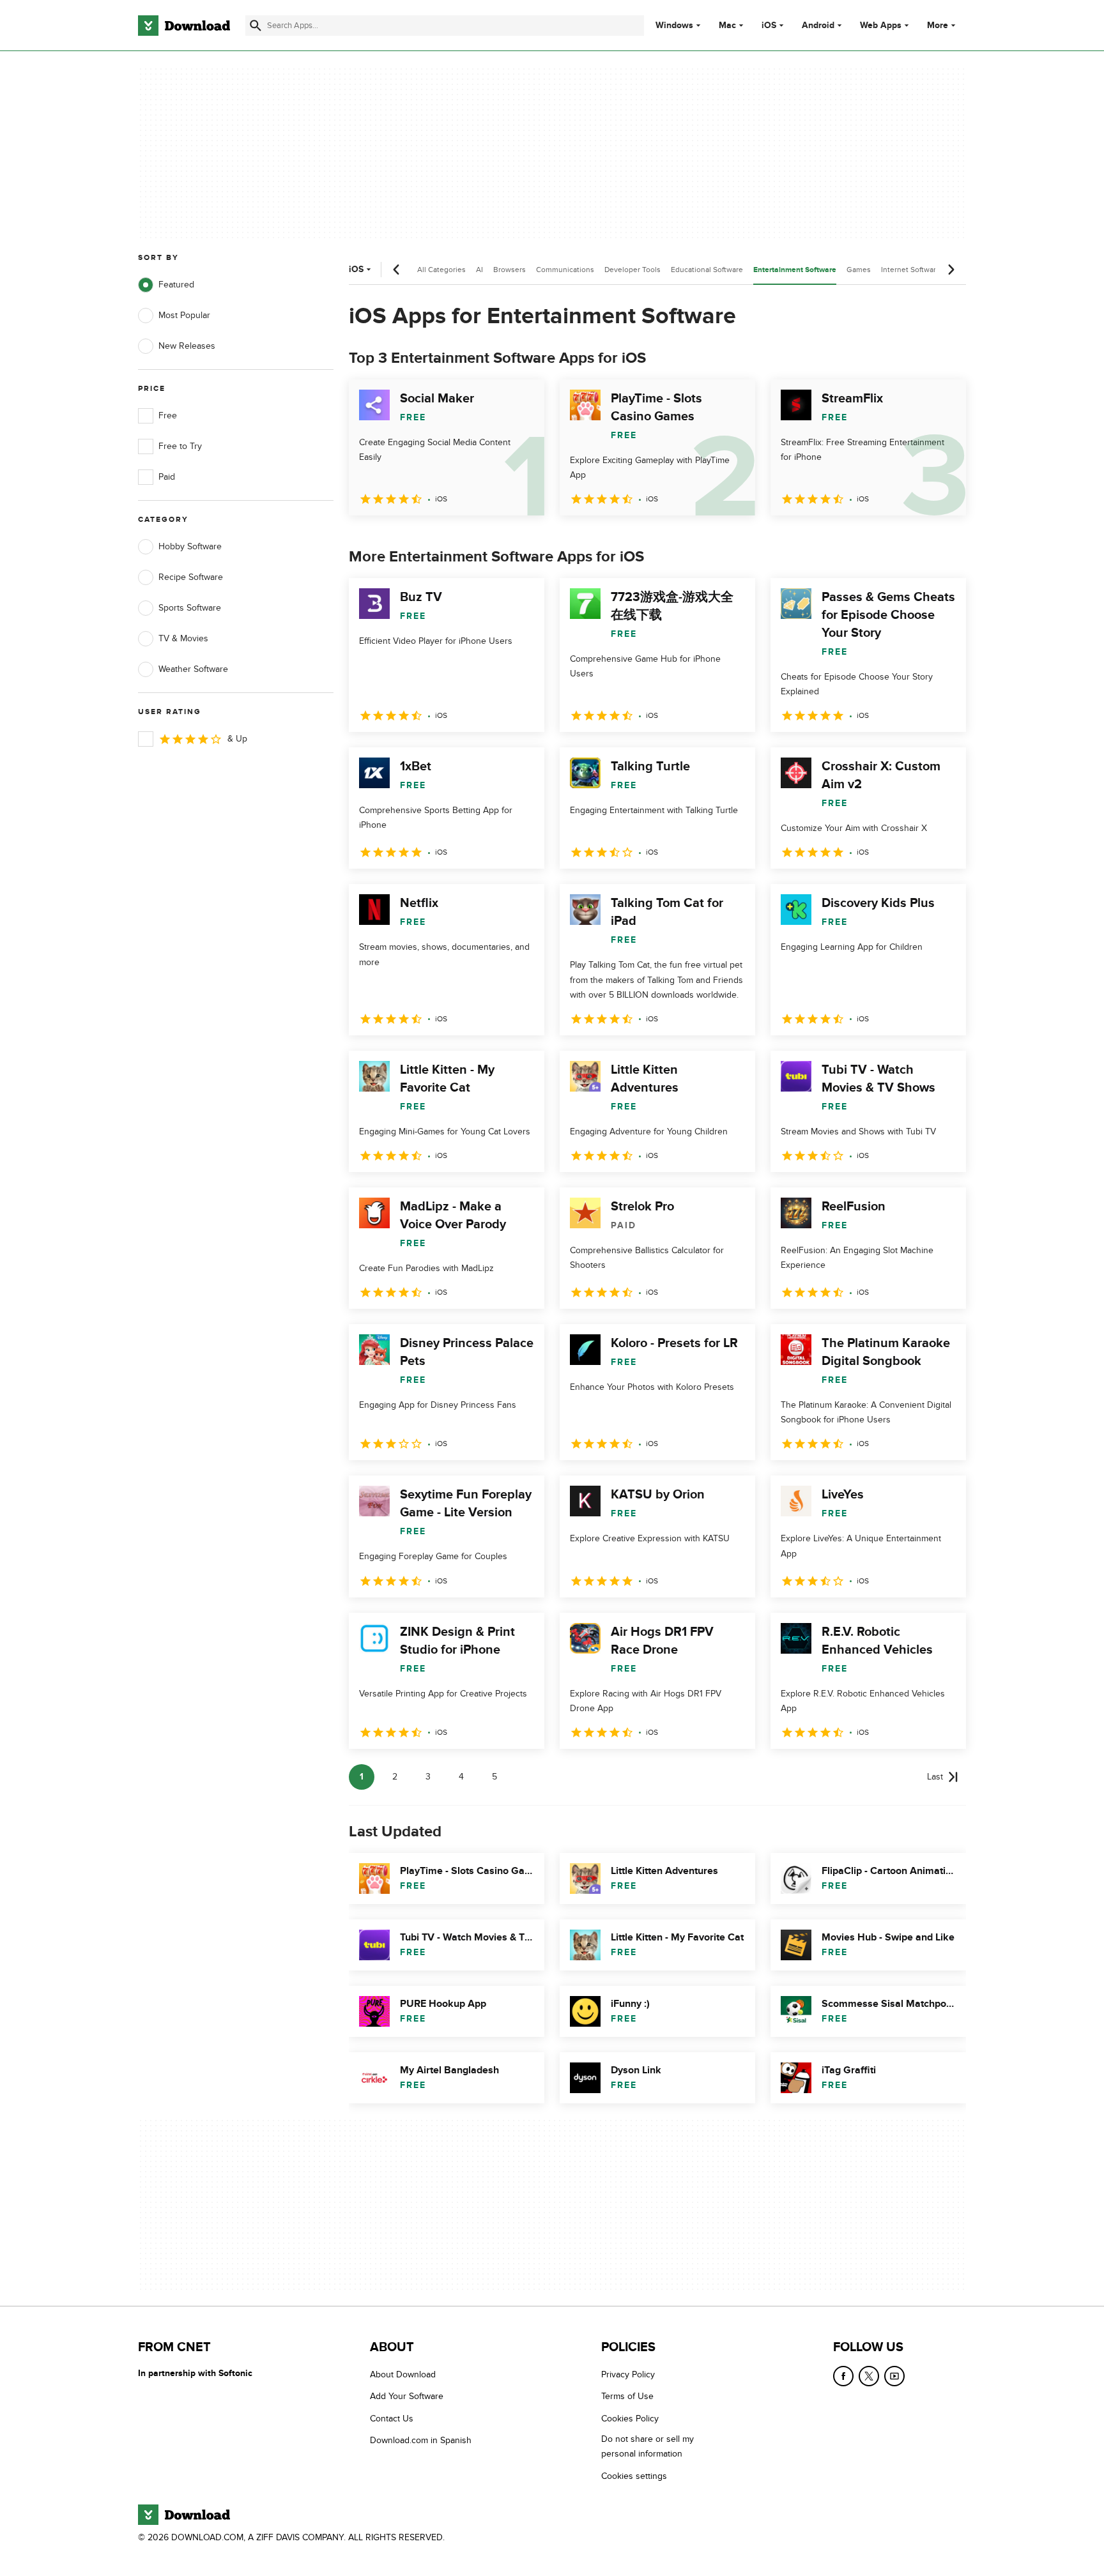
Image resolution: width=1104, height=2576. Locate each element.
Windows (674, 26)
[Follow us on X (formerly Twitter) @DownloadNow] (869, 2376)
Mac (727, 26)
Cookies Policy (630, 2419)
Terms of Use (627, 2397)
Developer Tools (632, 270)
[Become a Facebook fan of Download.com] (843, 2376)
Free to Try (180, 446)
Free (168, 415)
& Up (237, 739)
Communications (565, 270)
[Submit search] (256, 26)
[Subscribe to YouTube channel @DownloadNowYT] (894, 2376)
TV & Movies (183, 638)
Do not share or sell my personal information (648, 2447)
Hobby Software (190, 546)
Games (859, 270)
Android (818, 26)
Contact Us (392, 2419)
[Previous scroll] (397, 270)
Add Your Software (407, 2397)
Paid (167, 477)
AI (479, 270)
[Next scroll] (951, 270)
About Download (403, 2374)
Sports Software (190, 608)
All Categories (441, 270)
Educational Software (707, 270)
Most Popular (184, 315)
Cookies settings (634, 2476)
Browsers (510, 270)
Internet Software (911, 270)
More (938, 25)
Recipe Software (191, 577)
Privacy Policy (628, 2374)
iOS (769, 26)
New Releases (187, 346)
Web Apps (881, 26)
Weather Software (193, 669)
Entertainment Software (795, 270)
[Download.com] (184, 26)
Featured (176, 285)
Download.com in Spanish (421, 2441)
